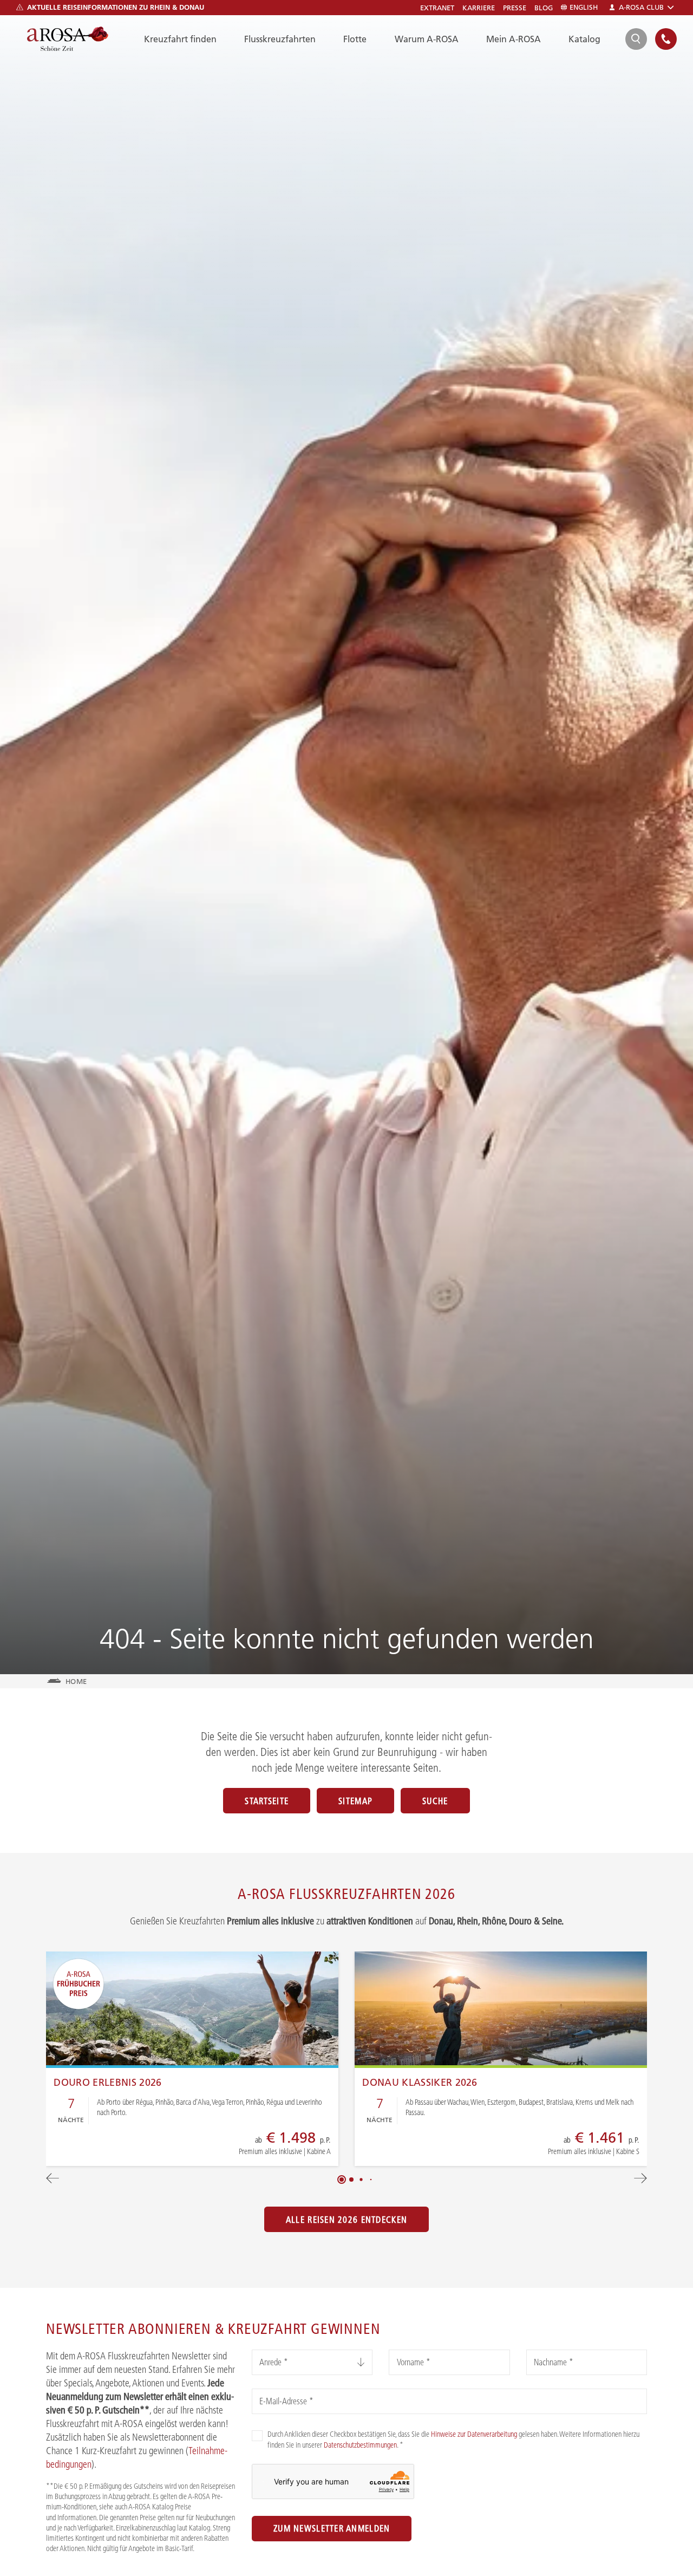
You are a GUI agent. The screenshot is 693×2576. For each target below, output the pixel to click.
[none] (666, 39)
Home (76, 1681)
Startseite (267, 1801)
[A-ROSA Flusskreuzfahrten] (68, 39)
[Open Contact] (666, 39)
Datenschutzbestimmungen (360, 2445)
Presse (515, 8)
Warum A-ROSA (427, 39)
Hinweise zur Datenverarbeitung (474, 2434)
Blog (544, 8)
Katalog (584, 39)
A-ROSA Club (641, 7)
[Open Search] (636, 39)
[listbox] (312, 2362)
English (584, 7)
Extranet (437, 8)
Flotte (355, 39)
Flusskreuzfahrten (280, 39)
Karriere (479, 8)
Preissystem (251, 2148)
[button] (342, 2180)
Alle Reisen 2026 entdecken (346, 2220)
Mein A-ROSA (514, 39)
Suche (435, 1801)
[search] (636, 39)
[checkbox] (257, 2436)
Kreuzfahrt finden (180, 39)
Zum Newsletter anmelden (332, 2528)
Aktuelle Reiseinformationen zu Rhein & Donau (116, 7)
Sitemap (355, 1801)
